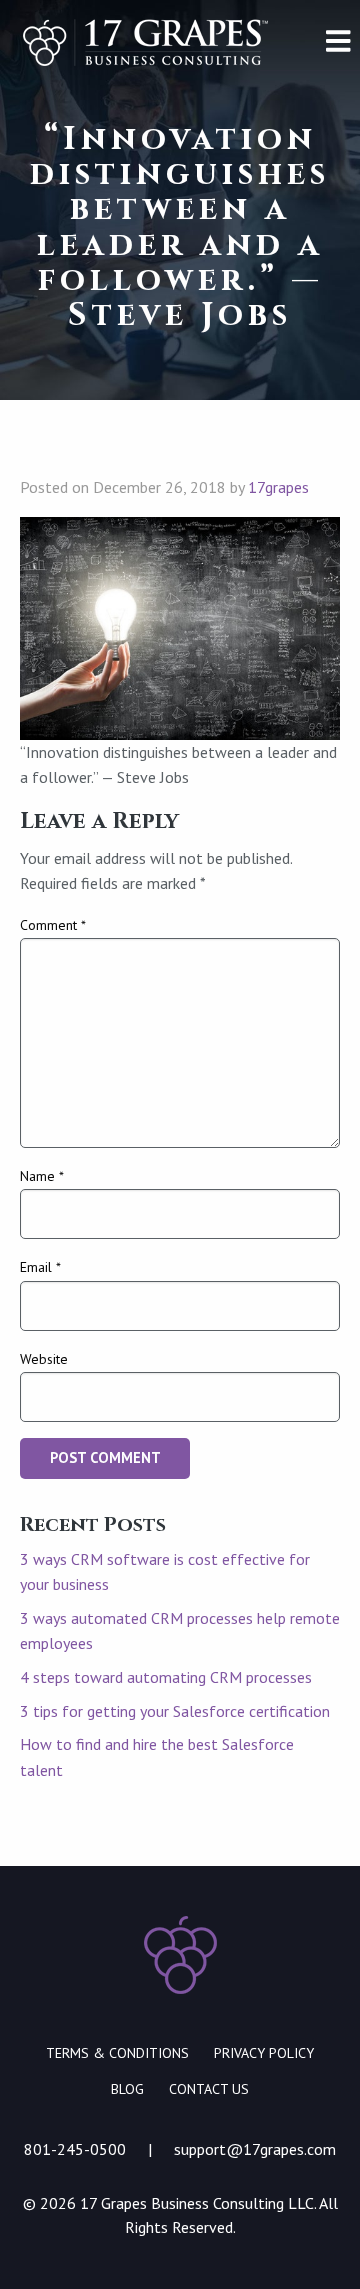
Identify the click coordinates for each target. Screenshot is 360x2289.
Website (44, 1359)
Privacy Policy (264, 2053)
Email (40, 1267)
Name (42, 1176)
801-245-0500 (75, 2149)
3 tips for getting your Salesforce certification (175, 1711)
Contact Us (209, 2089)
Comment (53, 925)
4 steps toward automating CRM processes (166, 1677)
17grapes (278, 487)
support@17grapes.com (255, 2149)
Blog (127, 2089)
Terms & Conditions (117, 2053)
